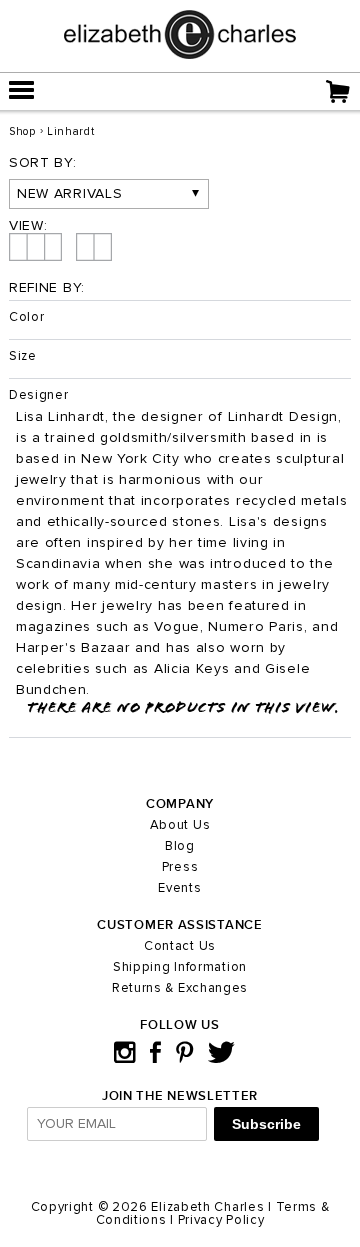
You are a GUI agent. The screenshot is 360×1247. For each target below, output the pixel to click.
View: (28, 226)
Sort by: (43, 163)
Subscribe (266, 1124)
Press (180, 867)
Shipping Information (180, 967)
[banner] (180, 55)
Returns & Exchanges (180, 988)
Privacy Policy (221, 1220)
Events (179, 888)
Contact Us (180, 946)
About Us (180, 825)
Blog (180, 846)
